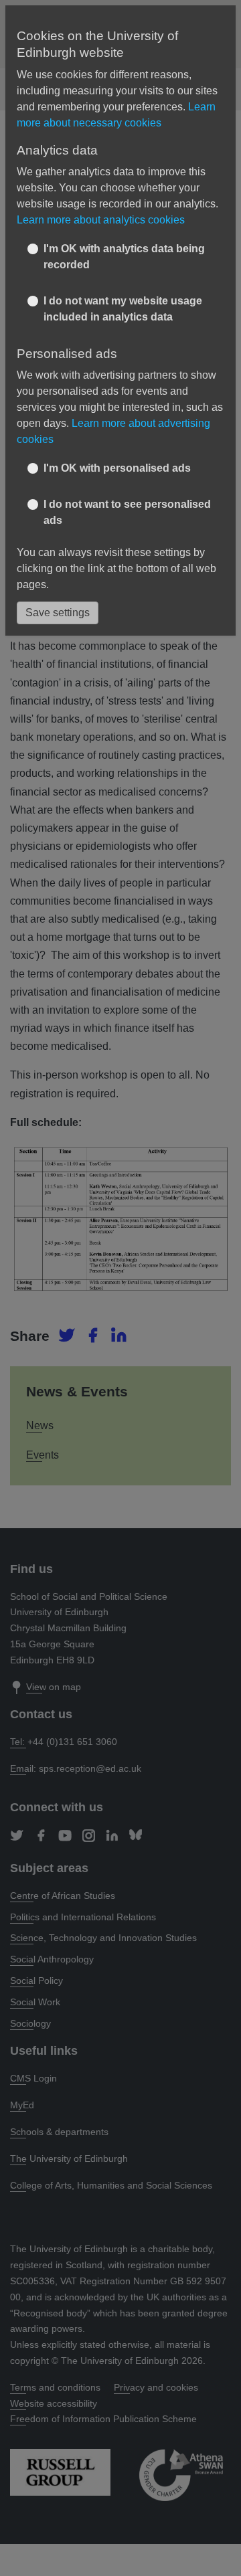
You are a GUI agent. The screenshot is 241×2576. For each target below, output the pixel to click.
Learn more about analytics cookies (101, 220)
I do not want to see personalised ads (127, 512)
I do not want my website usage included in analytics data (123, 309)
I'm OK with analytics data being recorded (124, 257)
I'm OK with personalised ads (117, 468)
